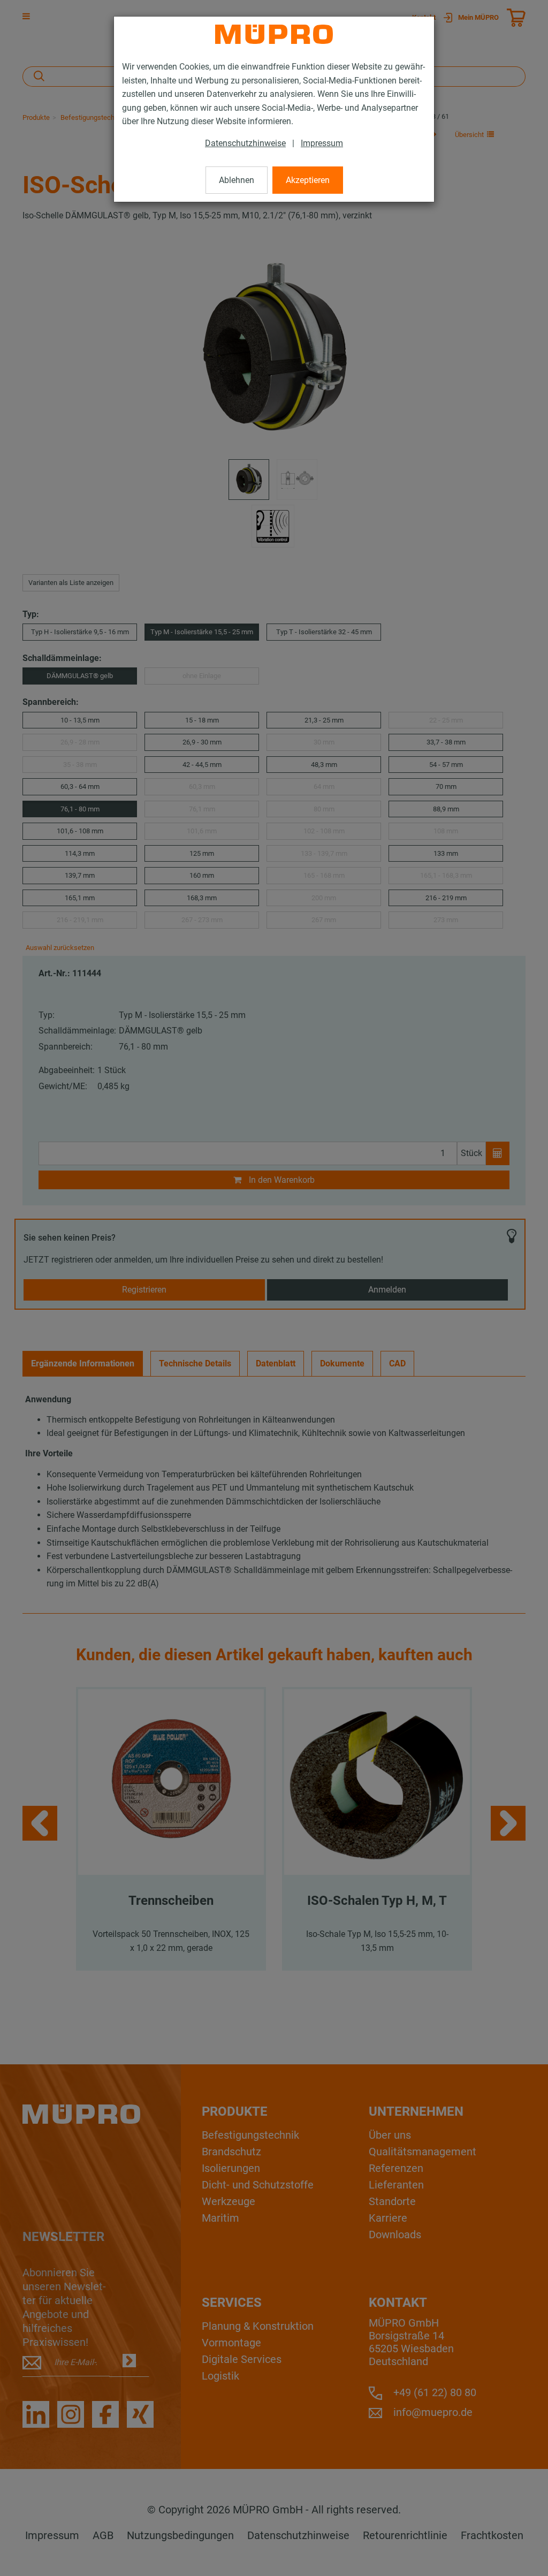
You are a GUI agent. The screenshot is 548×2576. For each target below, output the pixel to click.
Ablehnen (237, 180)
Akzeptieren (308, 180)
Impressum (322, 143)
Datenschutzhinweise (245, 143)
